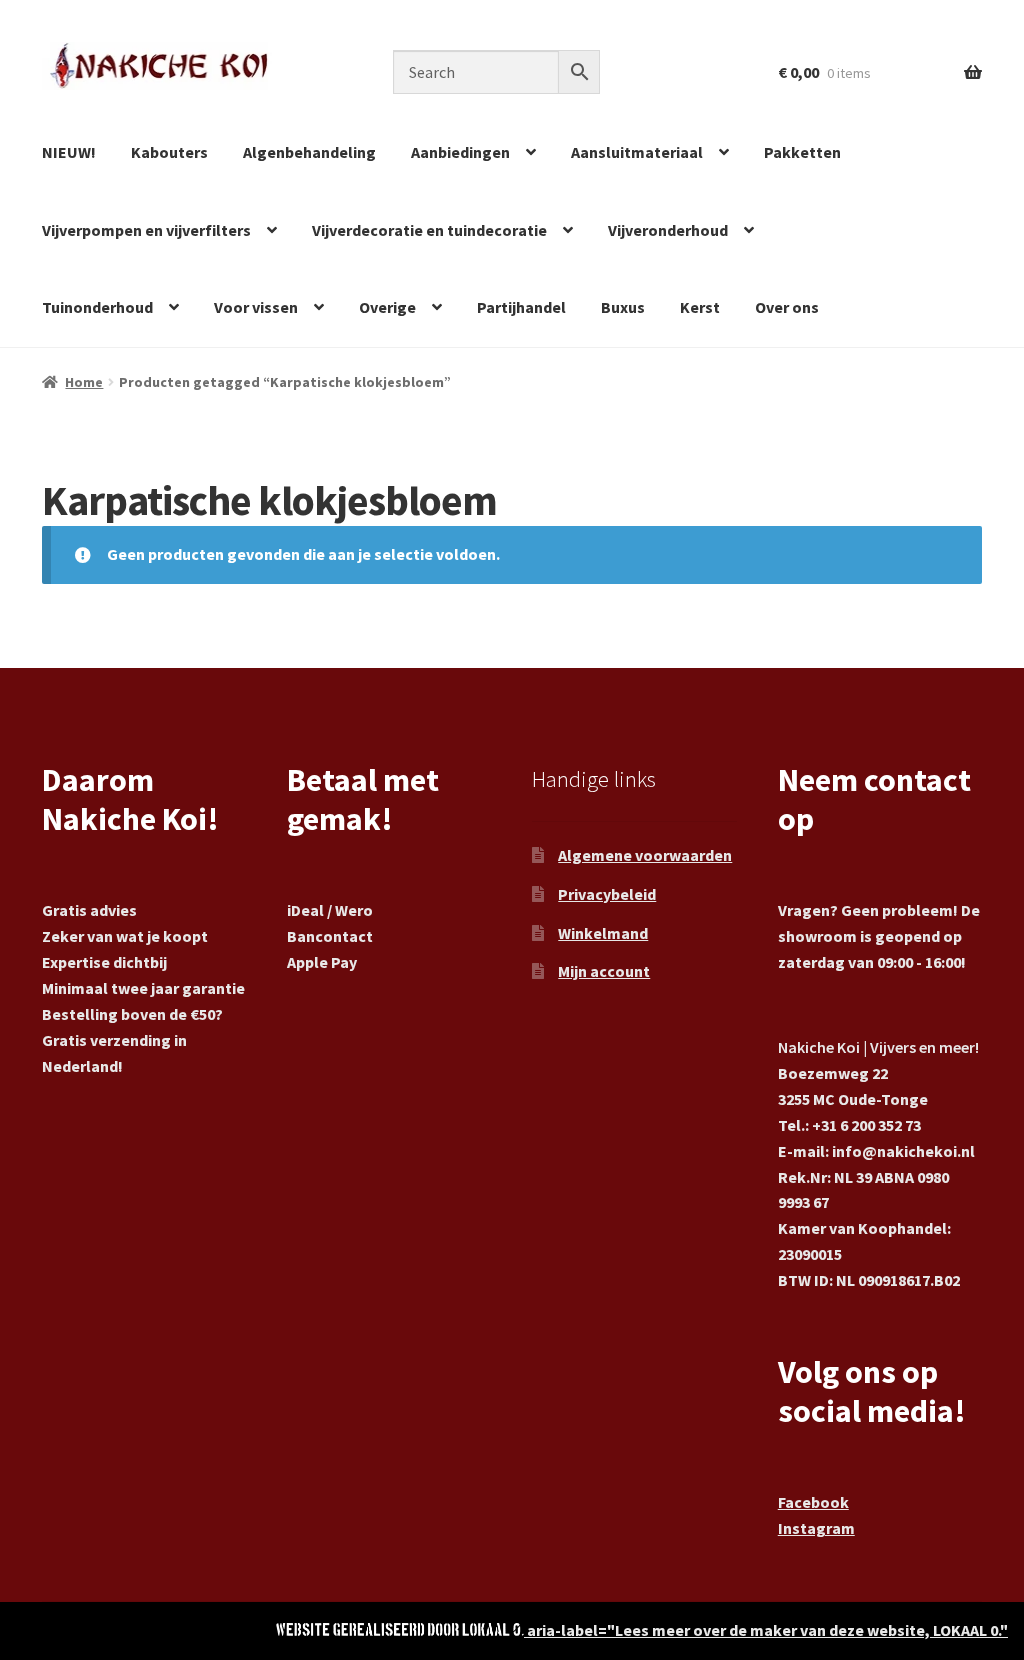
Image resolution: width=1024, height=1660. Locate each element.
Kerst (700, 307)
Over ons (787, 307)
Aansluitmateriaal (637, 152)
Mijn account (604, 971)
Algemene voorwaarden (645, 855)
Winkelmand (603, 933)
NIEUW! (69, 152)
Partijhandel (521, 307)
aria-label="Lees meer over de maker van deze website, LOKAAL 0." (766, 1630)
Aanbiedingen (460, 152)
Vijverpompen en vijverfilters (146, 230)
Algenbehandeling (309, 152)
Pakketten (802, 152)
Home (84, 382)
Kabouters (169, 152)
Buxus (623, 307)
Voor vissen (256, 307)
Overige (387, 307)
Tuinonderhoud (97, 307)
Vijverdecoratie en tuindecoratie (429, 230)
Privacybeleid (607, 894)
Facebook (813, 1502)
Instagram (816, 1528)
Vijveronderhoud (668, 230)
